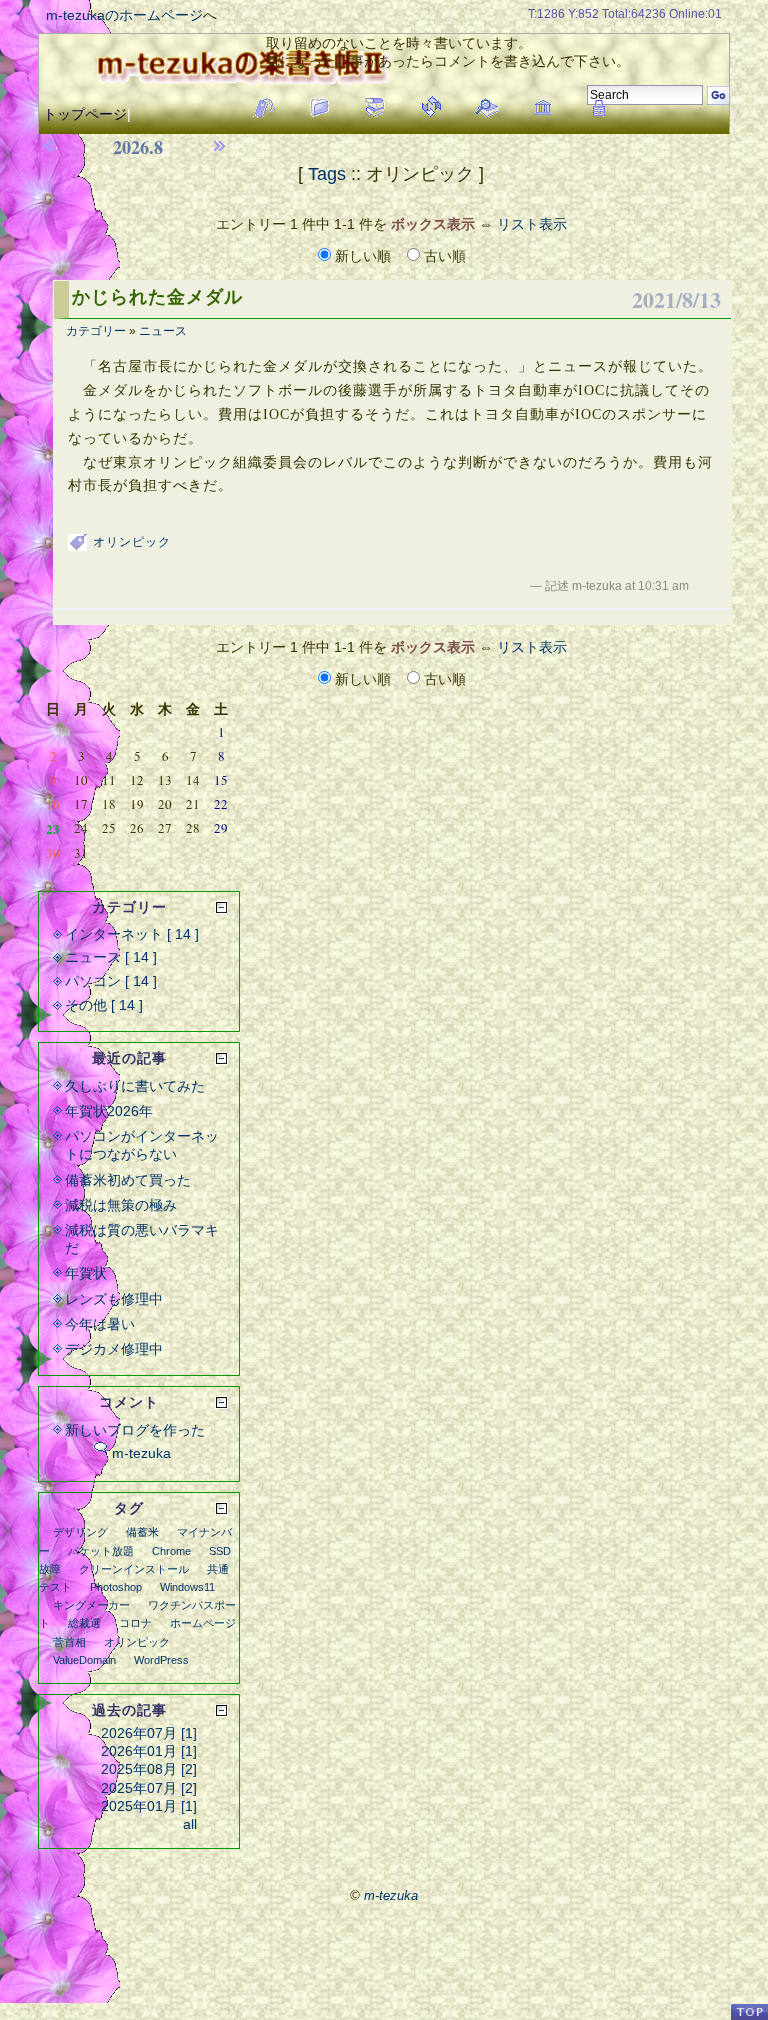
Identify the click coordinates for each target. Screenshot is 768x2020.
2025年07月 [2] (149, 1788)
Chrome (171, 1551)
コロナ (135, 1623)
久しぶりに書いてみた (135, 1086)
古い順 (443, 256)
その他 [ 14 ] (104, 1005)
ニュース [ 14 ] (111, 957)
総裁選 (84, 1623)
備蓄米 (142, 1532)
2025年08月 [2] (149, 1769)
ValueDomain (84, 1660)
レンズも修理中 (114, 1299)
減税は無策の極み (121, 1205)
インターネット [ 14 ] (132, 934)
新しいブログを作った (135, 1430)
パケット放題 (101, 1551)
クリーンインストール (134, 1569)
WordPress (161, 1660)
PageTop (749, 2011)
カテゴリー (96, 331)
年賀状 (86, 1273)
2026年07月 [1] (149, 1733)
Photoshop (116, 1587)
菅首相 (69, 1642)
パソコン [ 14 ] (111, 981)
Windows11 (187, 1587)
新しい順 (363, 256)
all (190, 1824)
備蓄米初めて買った (128, 1180)
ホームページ (203, 1623)
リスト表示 (532, 224)
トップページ (85, 114)
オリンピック (132, 542)
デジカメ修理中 (114, 1349)
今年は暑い (100, 1324)
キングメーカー (91, 1605)
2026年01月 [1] (149, 1751)
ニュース (163, 331)
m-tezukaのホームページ (124, 15)
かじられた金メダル (157, 297)
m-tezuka (141, 1453)
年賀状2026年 (109, 1111)
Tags (327, 174)
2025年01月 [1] (149, 1806)
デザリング (80, 1532)
